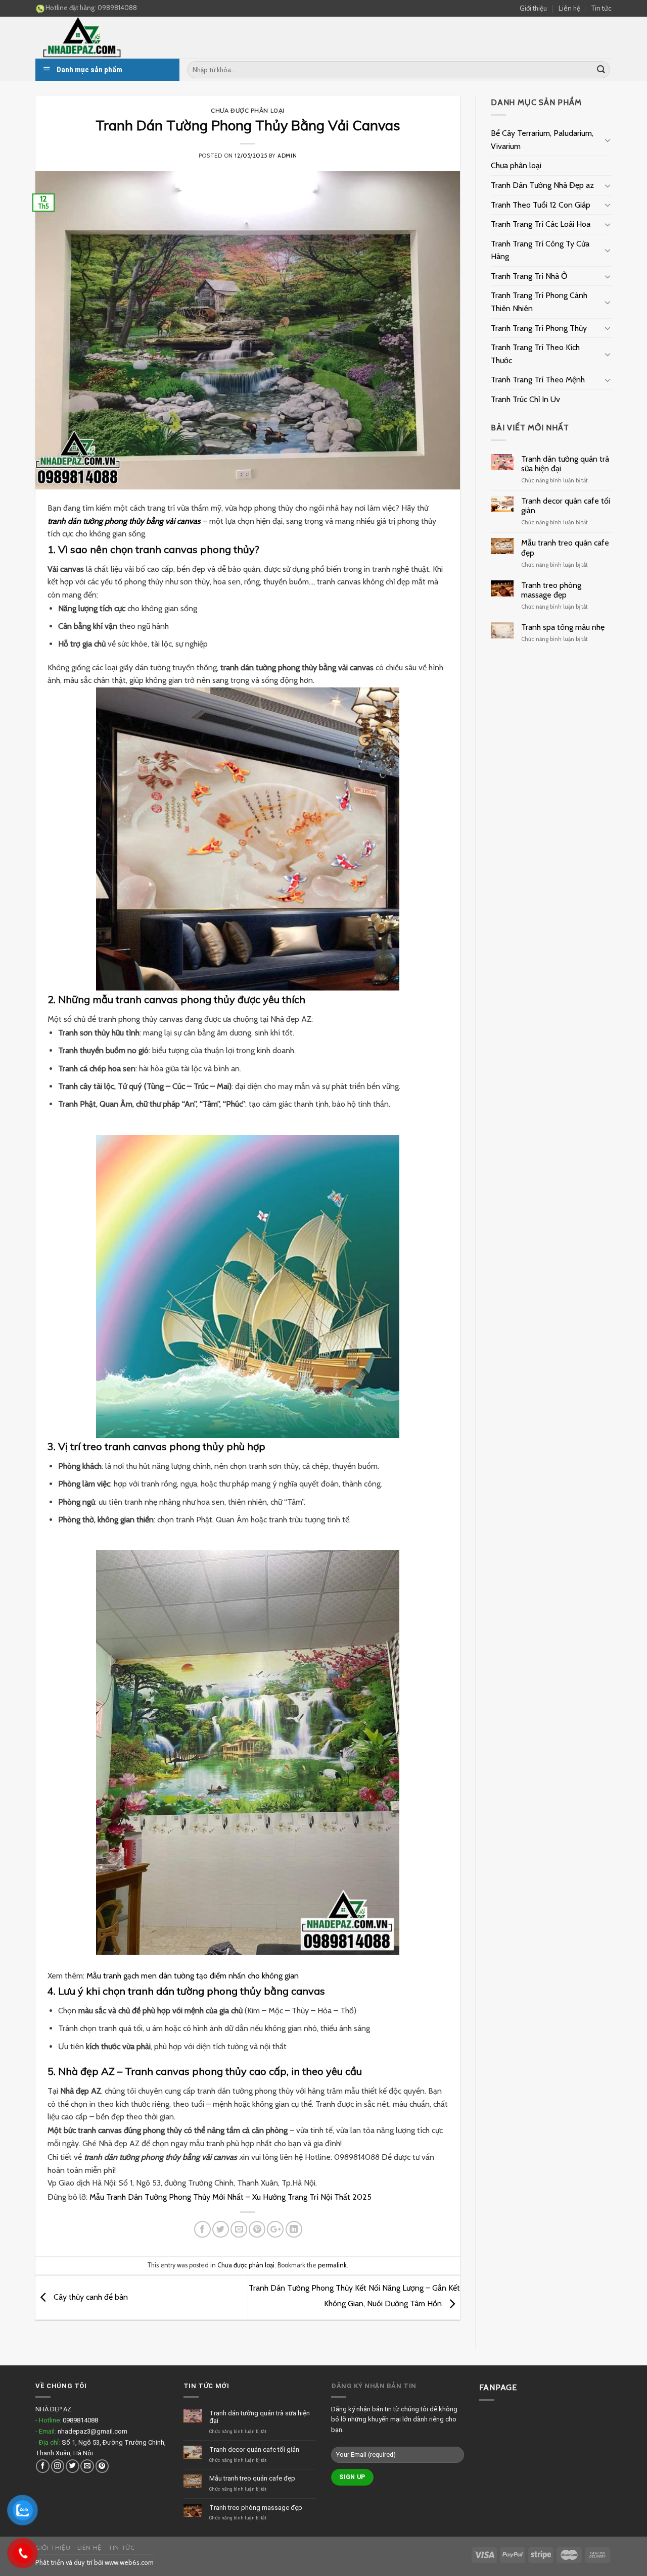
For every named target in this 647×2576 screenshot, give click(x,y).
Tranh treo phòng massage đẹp (551, 590)
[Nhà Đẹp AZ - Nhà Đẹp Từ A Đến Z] (111, 38)
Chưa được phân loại (248, 111)
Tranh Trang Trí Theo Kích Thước (535, 354)
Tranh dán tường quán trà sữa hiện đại (565, 464)
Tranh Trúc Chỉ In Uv (525, 399)
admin (287, 156)
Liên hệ (569, 8)
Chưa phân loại (516, 165)
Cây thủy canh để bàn (90, 2297)
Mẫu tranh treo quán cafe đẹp (565, 548)
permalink (332, 2265)
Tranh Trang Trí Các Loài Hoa (541, 224)
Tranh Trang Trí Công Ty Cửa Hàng (540, 250)
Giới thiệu (533, 8)
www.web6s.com (129, 2562)
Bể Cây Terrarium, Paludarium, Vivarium (542, 140)
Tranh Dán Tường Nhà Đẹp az (542, 185)
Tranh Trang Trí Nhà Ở (529, 276)
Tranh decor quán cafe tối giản (566, 506)
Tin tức (602, 8)
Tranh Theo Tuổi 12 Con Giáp (541, 205)
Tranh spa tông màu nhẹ (563, 627)
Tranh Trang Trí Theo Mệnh (538, 380)
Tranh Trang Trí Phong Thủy (539, 328)
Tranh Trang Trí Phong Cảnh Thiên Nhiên (539, 302)
